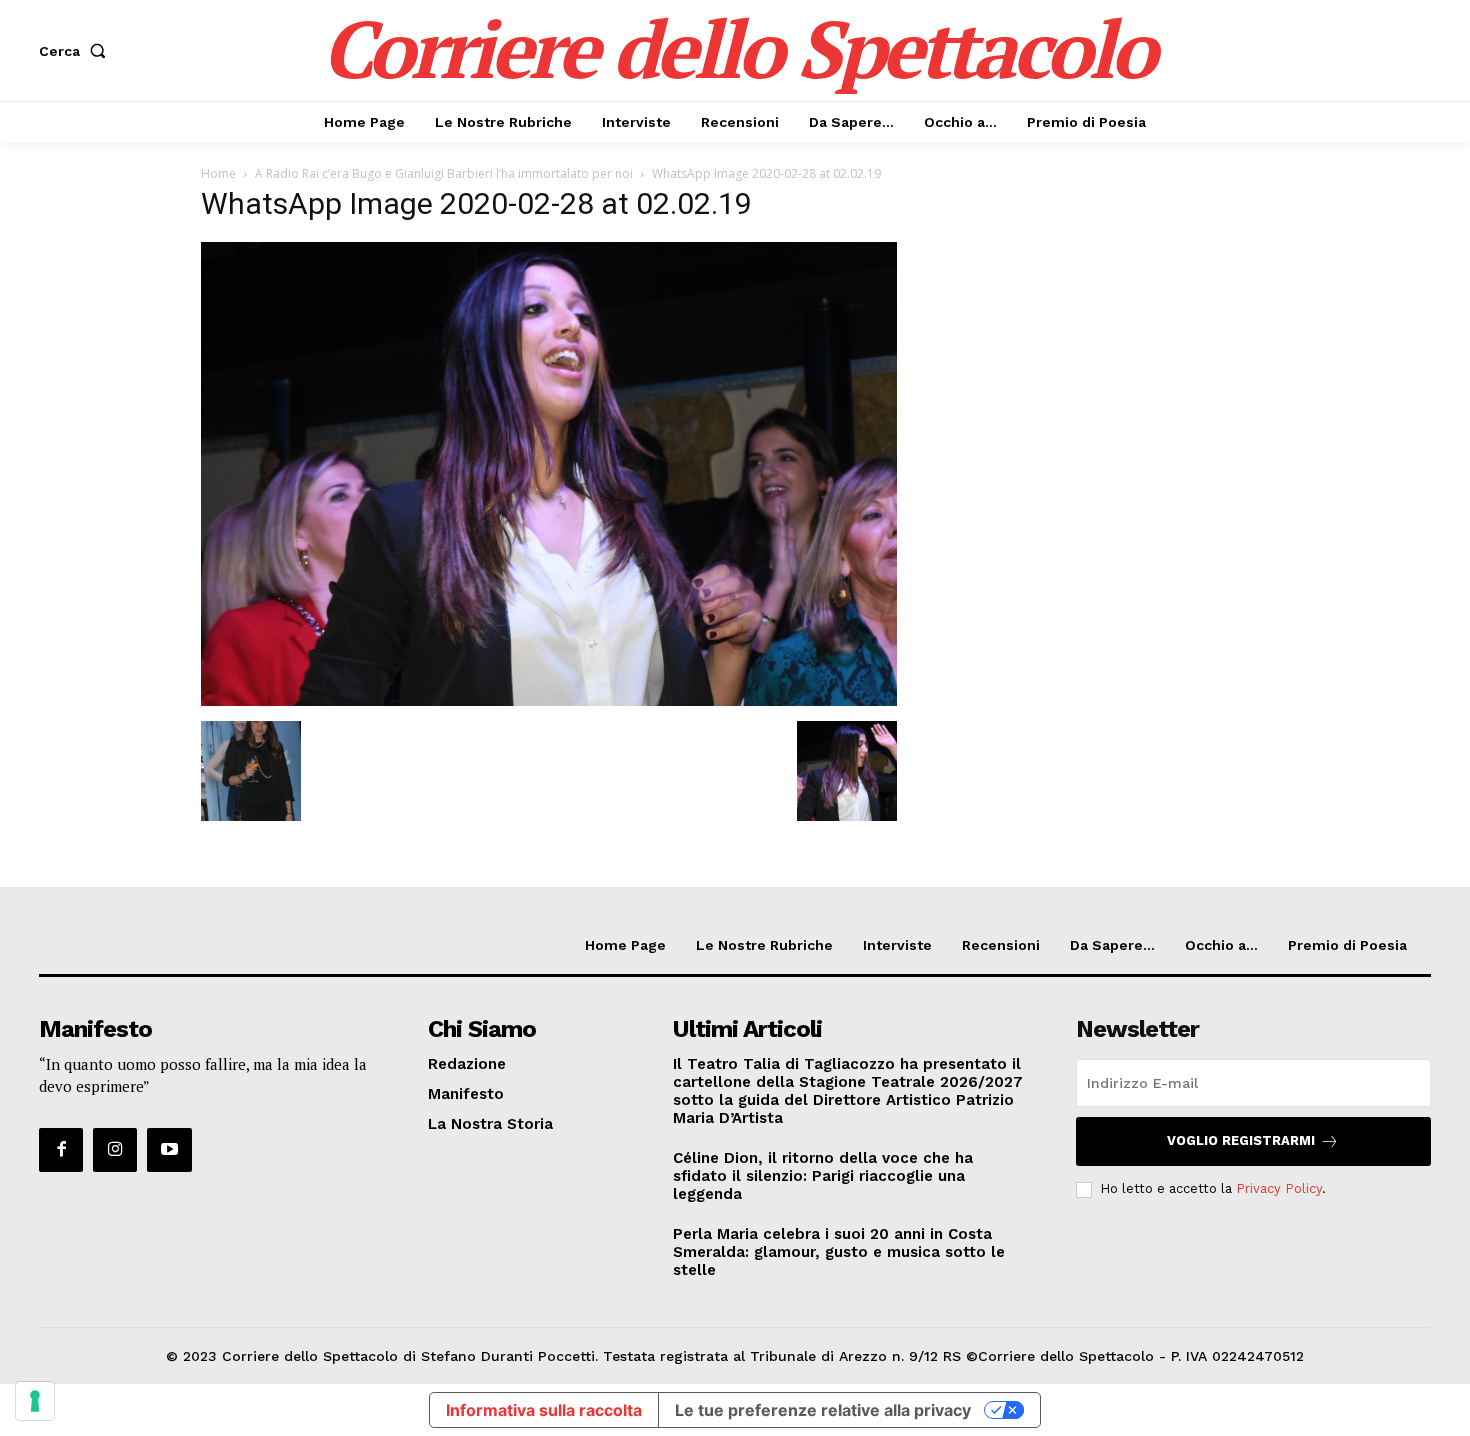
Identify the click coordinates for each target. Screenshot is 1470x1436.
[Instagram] (115, 1150)
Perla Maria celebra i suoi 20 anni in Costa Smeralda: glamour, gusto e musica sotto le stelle (839, 1252)
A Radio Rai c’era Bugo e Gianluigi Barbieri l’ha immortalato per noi (444, 173)
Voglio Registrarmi (1241, 1140)
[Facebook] (61, 1150)
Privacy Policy (1279, 1188)
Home (218, 173)
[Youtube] (169, 1150)
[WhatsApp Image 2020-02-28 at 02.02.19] (549, 700)
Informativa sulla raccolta (544, 1410)
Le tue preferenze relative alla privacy (823, 1410)
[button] (76, 51)
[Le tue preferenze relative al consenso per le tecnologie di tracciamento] (35, 1401)
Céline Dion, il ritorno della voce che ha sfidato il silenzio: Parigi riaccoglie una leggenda (823, 1176)
